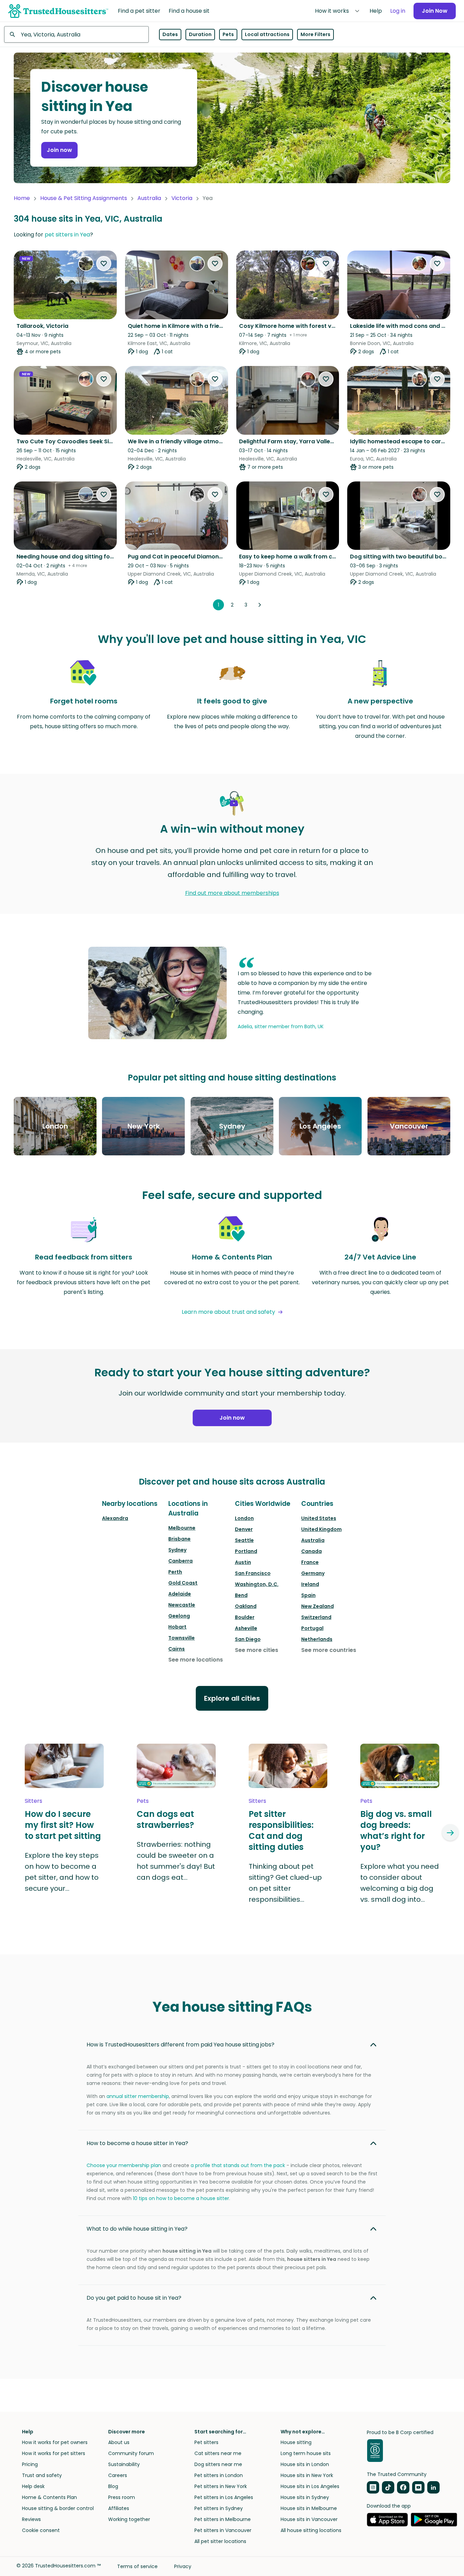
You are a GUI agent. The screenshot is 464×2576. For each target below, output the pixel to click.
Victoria (182, 198)
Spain (308, 1595)
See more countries (329, 1650)
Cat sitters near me (218, 2453)
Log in (398, 11)
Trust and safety (42, 2475)
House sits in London (305, 2464)
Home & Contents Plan (49, 2497)
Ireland (310, 1584)
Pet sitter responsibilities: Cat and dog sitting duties (281, 1831)
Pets (228, 34)
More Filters (315, 34)
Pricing (30, 2464)
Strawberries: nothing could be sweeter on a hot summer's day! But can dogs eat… (176, 1861)
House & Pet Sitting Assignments (84, 198)
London (244, 1518)
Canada (312, 1551)
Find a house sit (189, 11)
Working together (129, 2519)
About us (119, 2442)
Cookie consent (41, 2530)
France (310, 1562)
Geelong (179, 1616)
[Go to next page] (260, 605)
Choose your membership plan (124, 2165)
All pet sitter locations (220, 2541)
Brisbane (179, 1539)
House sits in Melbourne (309, 2508)
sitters (33, 1801)
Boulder (245, 1617)
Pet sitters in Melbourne (223, 2519)
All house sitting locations (311, 2530)
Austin (243, 1562)
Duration (200, 34)
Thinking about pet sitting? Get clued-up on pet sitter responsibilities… (285, 1883)
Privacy (183, 2566)
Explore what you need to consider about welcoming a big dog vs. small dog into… (400, 1883)
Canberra (180, 1561)
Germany (313, 1573)
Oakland (246, 1606)
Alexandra (115, 1518)
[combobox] (76, 34)
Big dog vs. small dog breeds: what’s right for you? (396, 1831)
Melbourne (182, 1528)
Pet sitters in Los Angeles (224, 2497)
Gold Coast (183, 1583)
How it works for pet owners (55, 2442)
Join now (59, 150)
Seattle (244, 1540)
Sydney (177, 1550)
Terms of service (137, 2566)
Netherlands (317, 1639)
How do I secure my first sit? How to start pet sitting (63, 1825)
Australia (149, 198)
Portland (246, 1551)
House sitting (296, 2442)
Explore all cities (232, 1698)
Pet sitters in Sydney (219, 2508)
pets (143, 1801)
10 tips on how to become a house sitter (181, 2198)
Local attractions (267, 34)
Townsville (182, 1638)
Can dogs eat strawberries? (165, 1820)
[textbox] (76, 34)
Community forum (131, 2453)
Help (376, 11)
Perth (175, 1572)
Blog (113, 2486)
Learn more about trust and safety (228, 1312)
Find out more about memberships (232, 893)
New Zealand (318, 1606)
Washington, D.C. (257, 1584)
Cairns (177, 1649)
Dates (170, 34)
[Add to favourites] (104, 264)
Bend (241, 1595)
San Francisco (253, 1573)
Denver (244, 1529)
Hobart (177, 1627)
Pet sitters (206, 2442)
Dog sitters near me (218, 2464)
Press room (122, 2497)
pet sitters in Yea (67, 235)
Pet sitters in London (219, 2475)
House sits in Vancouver (309, 2519)
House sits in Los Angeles (310, 2486)
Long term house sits (306, 2453)
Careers (118, 2475)
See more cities (257, 1650)
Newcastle (182, 1605)
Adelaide (180, 1594)
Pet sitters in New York (221, 2486)
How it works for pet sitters (54, 2453)
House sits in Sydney (305, 2497)
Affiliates (119, 2508)
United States (319, 1518)
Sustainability (124, 2464)
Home (22, 198)
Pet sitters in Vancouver (223, 2530)
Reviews (31, 2519)
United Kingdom (321, 1529)
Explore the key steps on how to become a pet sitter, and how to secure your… (62, 1872)
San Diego (248, 1639)
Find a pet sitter (139, 11)
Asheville (246, 1628)
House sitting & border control (58, 2508)
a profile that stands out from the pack (238, 2165)
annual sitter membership (138, 2096)
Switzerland (316, 1617)
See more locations (196, 1660)
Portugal (312, 1628)
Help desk (33, 2486)
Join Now (435, 11)
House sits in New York (307, 2475)
